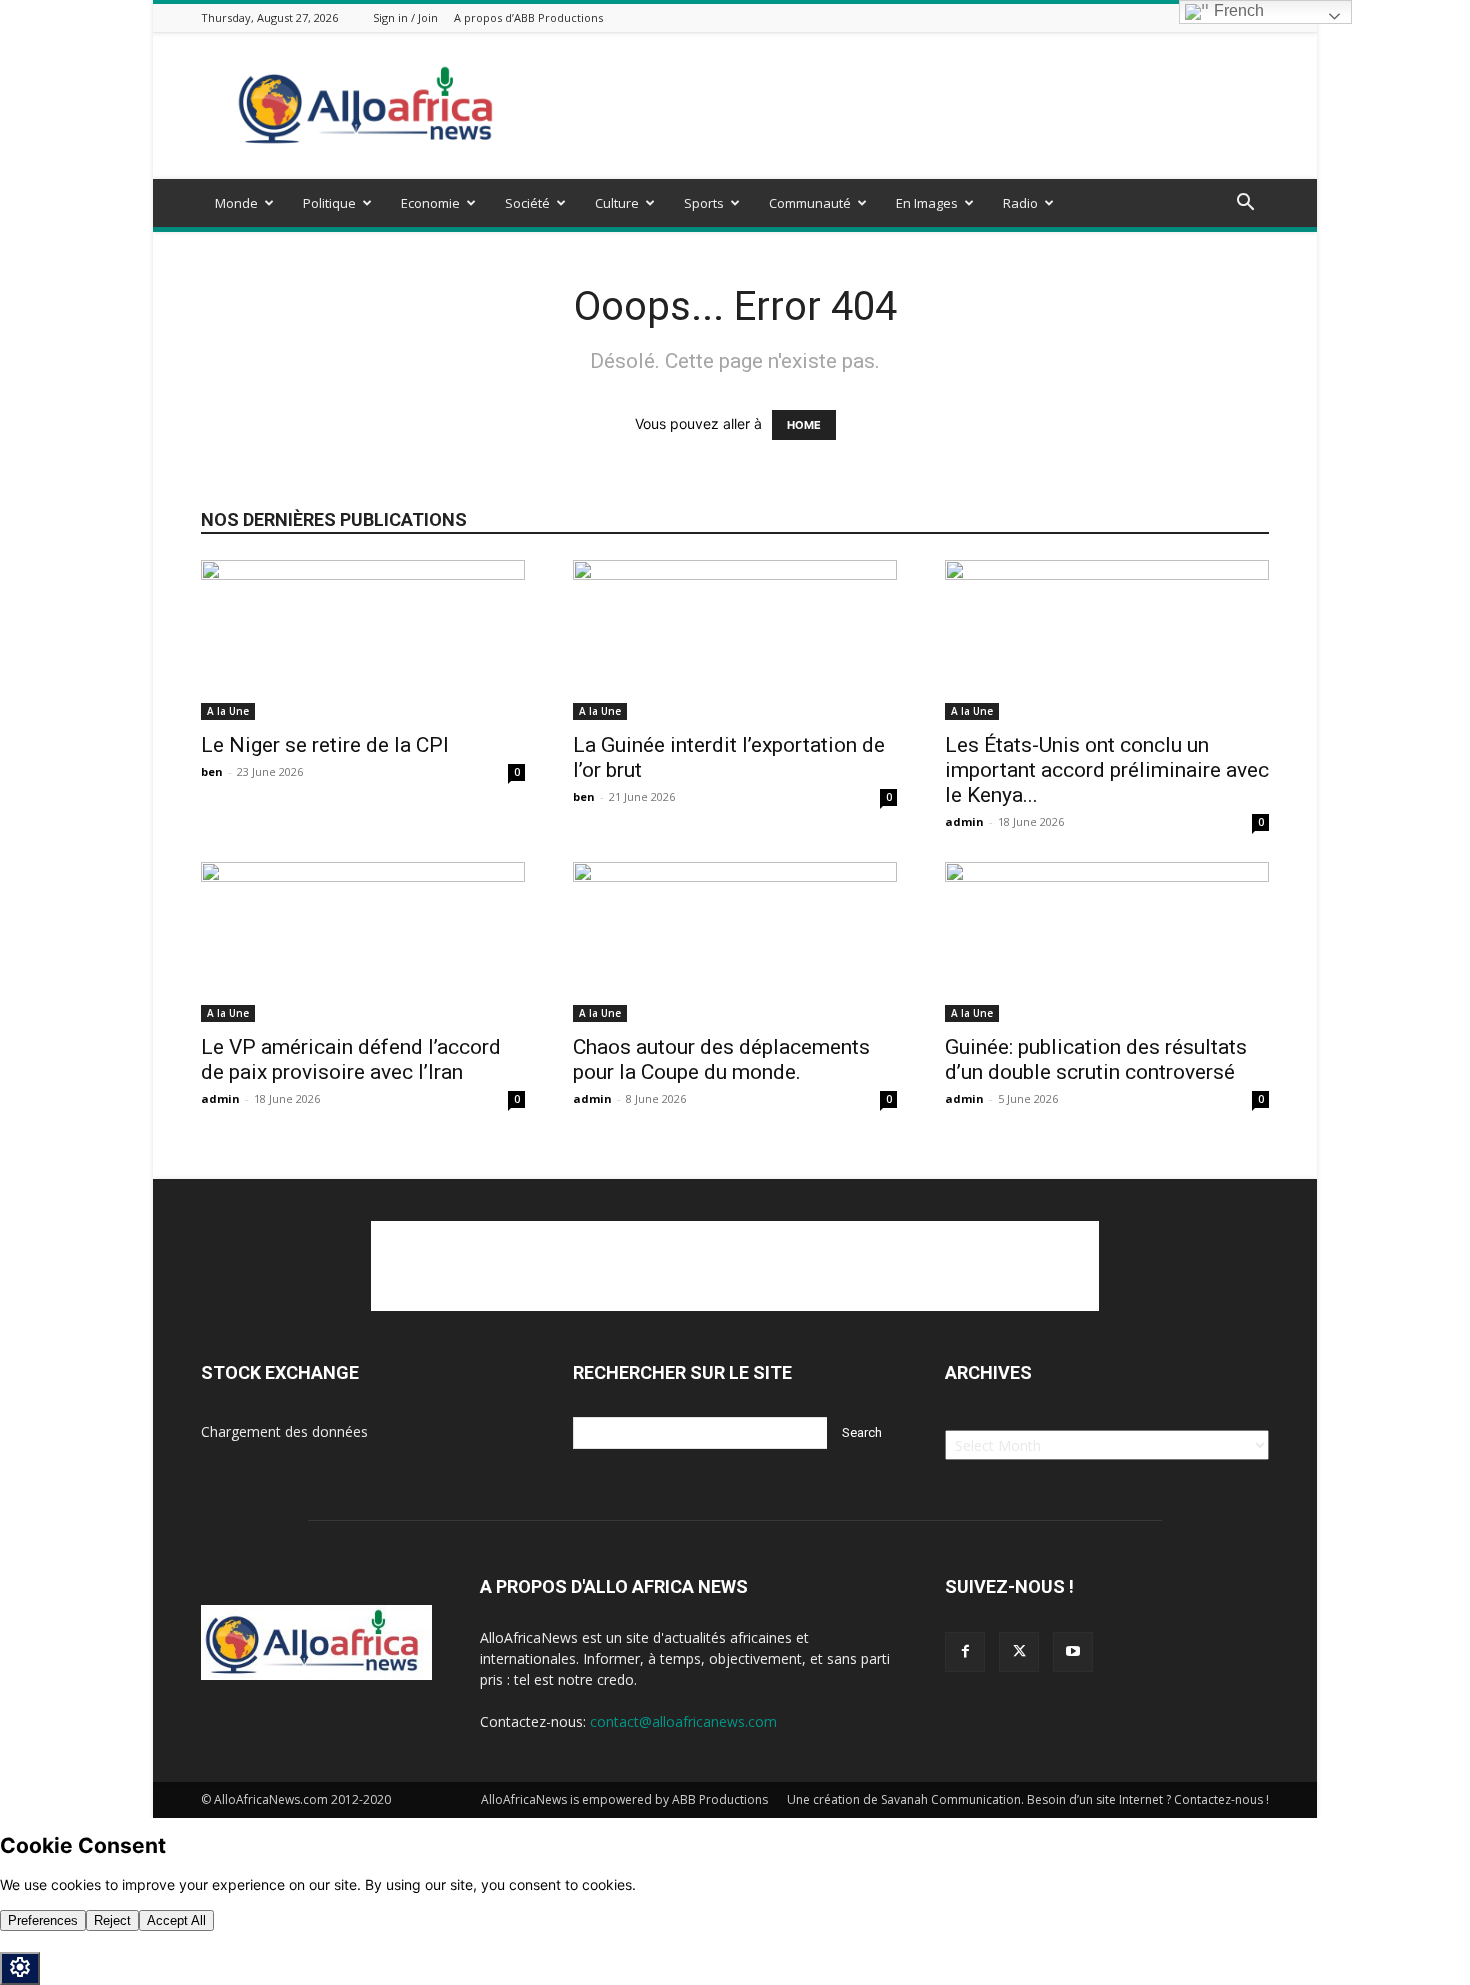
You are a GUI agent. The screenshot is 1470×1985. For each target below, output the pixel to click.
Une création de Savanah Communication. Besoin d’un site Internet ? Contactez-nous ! (1028, 1799)
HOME (804, 425)
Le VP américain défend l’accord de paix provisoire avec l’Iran (351, 1059)
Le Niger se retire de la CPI (325, 745)
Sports (704, 203)
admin (964, 821)
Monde (236, 203)
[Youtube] (1073, 1652)
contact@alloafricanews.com (683, 1721)
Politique (329, 203)
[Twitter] (1019, 1652)
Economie (430, 203)
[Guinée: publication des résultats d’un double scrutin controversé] (1107, 942)
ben (212, 771)
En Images (927, 203)
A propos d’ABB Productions (528, 17)
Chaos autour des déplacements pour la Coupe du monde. (721, 1059)
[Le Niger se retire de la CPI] (363, 640)
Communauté (810, 203)
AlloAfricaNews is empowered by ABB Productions (624, 1799)
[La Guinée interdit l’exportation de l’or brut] (735, 640)
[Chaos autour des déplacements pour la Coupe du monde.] (735, 942)
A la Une (228, 711)
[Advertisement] (905, 106)
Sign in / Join (405, 17)
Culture (617, 203)
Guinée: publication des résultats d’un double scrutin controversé (1096, 1059)
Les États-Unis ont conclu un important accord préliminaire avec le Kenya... (1107, 770)
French (1237, 10)
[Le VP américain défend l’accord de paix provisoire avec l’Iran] (363, 942)
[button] (1245, 204)
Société (527, 203)
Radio (1020, 203)
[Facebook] (965, 1652)
